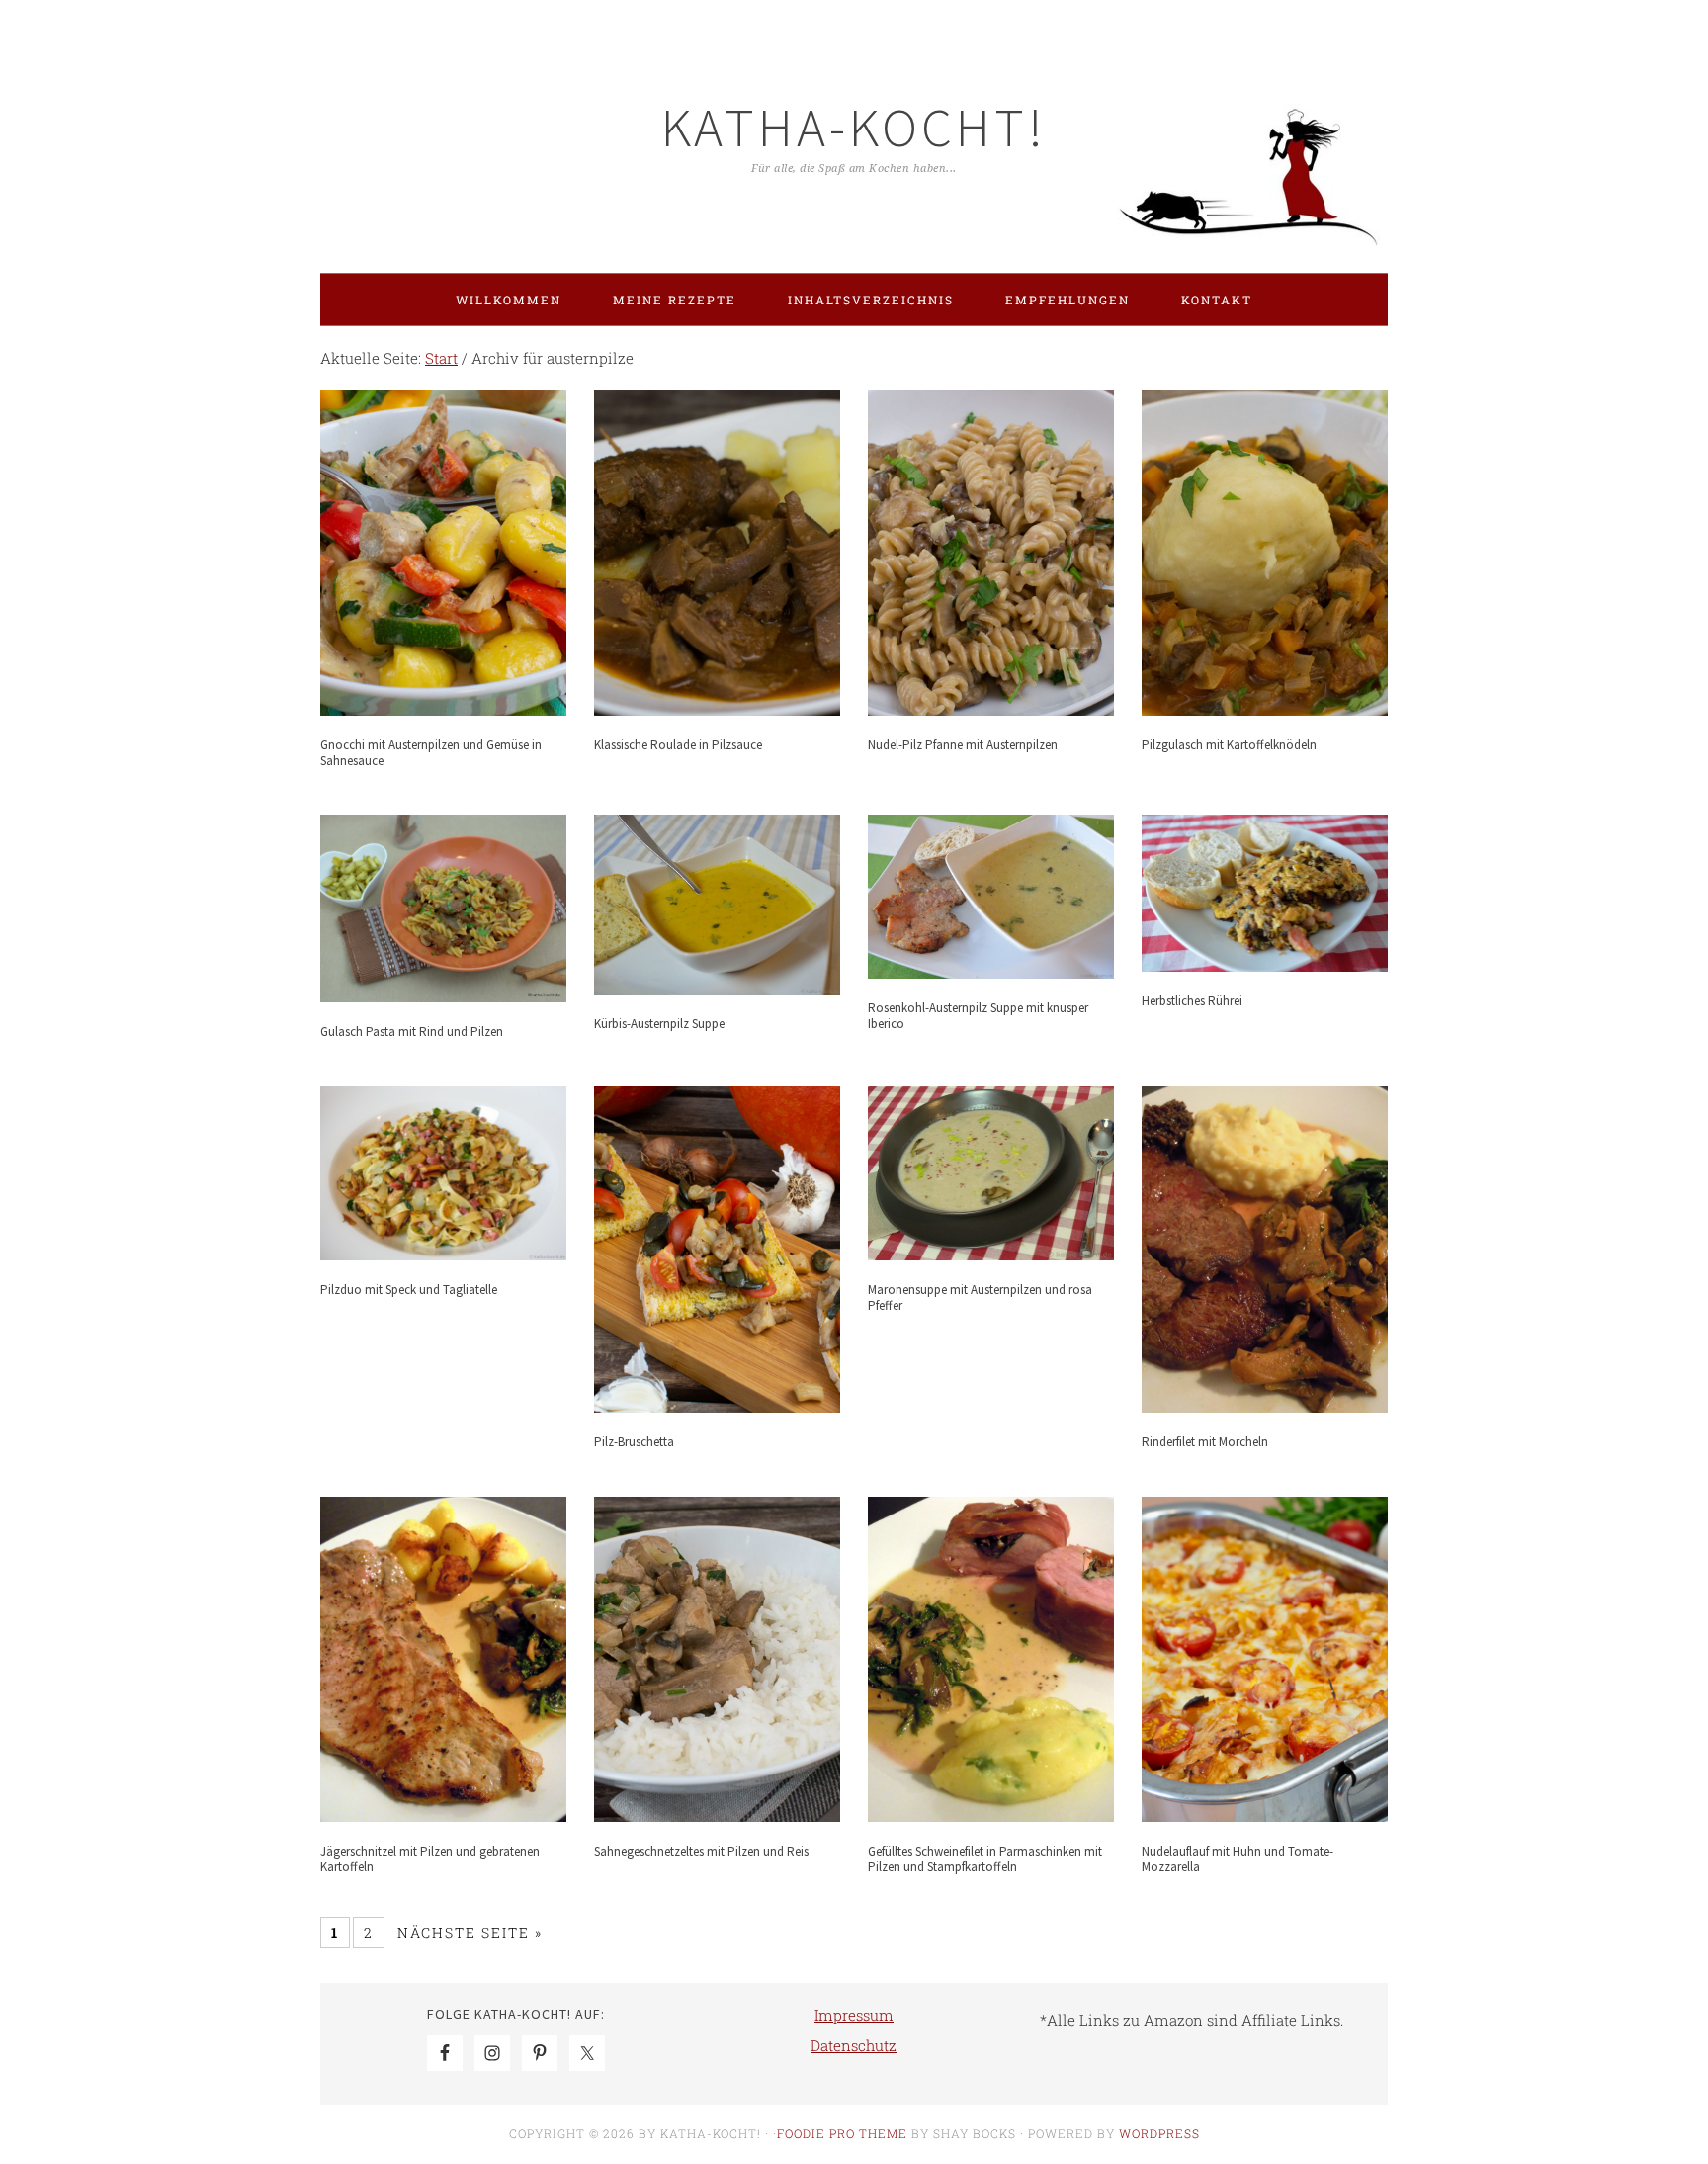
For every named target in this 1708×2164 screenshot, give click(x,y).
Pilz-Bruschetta (634, 1442)
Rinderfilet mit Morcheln (1205, 1442)
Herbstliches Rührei (1192, 1001)
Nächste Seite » (470, 1932)
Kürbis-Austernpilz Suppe (659, 1024)
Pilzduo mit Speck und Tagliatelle (409, 1290)
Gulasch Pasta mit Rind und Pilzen (412, 1032)
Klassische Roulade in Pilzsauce (678, 745)
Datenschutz (854, 2045)
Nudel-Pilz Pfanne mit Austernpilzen (963, 745)
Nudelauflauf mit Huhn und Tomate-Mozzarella (1238, 1859)
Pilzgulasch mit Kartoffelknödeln (1229, 745)
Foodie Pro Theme (842, 2133)
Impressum (854, 2015)
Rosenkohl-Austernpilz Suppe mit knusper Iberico (978, 1016)
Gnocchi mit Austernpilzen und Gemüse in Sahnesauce (431, 753)
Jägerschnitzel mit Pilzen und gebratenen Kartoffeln (430, 1859)
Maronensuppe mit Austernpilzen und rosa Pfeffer (980, 1298)
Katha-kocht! (854, 127)
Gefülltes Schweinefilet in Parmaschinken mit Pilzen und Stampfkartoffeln (985, 1859)
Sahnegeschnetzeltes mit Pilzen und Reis (701, 1851)
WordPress (1159, 2133)
